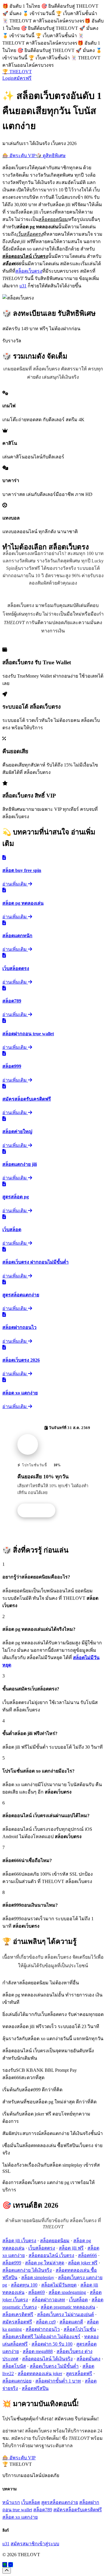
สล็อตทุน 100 (24, 2285)
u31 (23, 286)
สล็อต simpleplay (38, 2278)
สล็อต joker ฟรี (83, 2263)
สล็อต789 (43, 2510)
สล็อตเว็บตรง (29, 271)
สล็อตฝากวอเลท (48, 2300)
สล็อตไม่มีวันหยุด (59, 2285)
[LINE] (5, 2565)
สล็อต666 (87, 2255)
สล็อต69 (37, 2292)
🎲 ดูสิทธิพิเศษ (51, 156)
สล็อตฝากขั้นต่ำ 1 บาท (58, 2381)
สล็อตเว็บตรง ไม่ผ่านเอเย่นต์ (66, 2314)
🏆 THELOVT (17, 72)
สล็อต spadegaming (67, 2292)
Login (8, 78)
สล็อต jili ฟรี (71, 2248)
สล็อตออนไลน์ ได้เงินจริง (47, 2359)
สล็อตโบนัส (14, 2366)
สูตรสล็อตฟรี (79, 2374)
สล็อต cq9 (46, 2322)
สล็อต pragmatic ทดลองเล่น (68, 2307)
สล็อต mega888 (38, 2351)
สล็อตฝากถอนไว (43, 2329)
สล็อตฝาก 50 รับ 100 (52, 2344)
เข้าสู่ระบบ (48, 2544)
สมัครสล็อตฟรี (17, 2322)
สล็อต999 (12, 2263)
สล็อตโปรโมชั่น (80, 2329)
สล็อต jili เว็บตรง (19, 2241)
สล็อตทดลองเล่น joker (40, 2374)
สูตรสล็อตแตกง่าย (60, 2502)
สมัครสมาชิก (24, 2544)
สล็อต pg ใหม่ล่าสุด (45, 2263)
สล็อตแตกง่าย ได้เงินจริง (27, 2270)
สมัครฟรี (23, 78)
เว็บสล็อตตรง (42, 2248)
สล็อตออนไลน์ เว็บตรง (51, 2255)
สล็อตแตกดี (71, 2322)
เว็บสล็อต (78, 2300)
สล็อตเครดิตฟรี (18, 2314)
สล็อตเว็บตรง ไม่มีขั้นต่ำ (54, 2366)
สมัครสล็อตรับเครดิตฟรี (78, 2510)
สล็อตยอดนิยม (55, 2241)
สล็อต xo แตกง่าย (20, 2517)
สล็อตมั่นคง (88, 2359)
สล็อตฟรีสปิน (35, 2388)
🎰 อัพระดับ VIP (19, 156)
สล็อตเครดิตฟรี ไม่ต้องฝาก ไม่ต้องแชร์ (41, 2337)
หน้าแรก (11, 2502)
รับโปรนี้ (39, 1511)
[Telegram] (11, 2565)
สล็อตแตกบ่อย (17, 2381)
